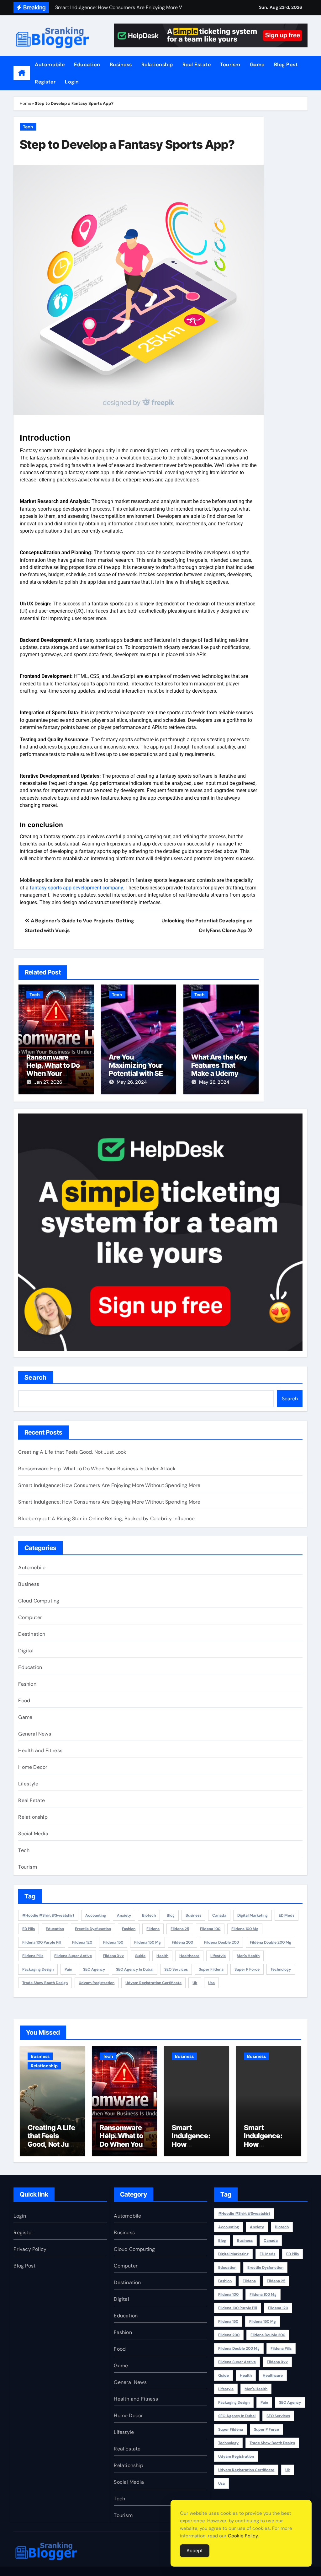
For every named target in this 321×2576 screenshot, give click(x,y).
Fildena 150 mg (147, 1942)
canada (219, 1915)
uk (195, 1983)
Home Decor (33, 1767)
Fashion (27, 1684)
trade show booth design (45, 1983)
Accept (195, 2551)
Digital (26, 1651)
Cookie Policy (243, 2536)
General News (34, 1734)
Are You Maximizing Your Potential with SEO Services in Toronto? (139, 1074)
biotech (149, 1915)
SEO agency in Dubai (135, 1969)
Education (87, 64)
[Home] (22, 73)
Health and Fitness (40, 1750)
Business (121, 64)
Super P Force (247, 1969)
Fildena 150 (113, 1942)
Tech (28, 127)
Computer (30, 1617)
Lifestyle (28, 1784)
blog (171, 1915)
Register (45, 82)
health (162, 1956)
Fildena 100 (210, 1929)
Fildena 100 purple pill (42, 1942)
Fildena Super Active (73, 1956)
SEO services (176, 1969)
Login (72, 82)
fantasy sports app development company (76, 888)
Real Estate (197, 64)
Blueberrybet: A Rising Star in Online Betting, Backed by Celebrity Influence (106, 1519)
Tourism (230, 64)
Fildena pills (33, 1956)
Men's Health (248, 1956)
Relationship (157, 64)
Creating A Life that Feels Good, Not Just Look (72, 1452)
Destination (32, 1634)
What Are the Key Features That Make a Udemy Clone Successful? (219, 1074)
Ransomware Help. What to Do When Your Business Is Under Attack (55, 1074)
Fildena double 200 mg (271, 1942)
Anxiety (124, 1915)
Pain (68, 1969)
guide (140, 1956)
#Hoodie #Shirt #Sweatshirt (48, 1915)
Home (25, 103)
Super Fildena (211, 1969)
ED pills (29, 1929)
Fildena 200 (182, 1942)
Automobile (50, 64)
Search (36, 1377)
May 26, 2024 (132, 1082)
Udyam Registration (97, 1983)
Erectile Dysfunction (93, 1929)
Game (257, 64)
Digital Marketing (253, 1915)
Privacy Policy (30, 2249)
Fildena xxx (113, 1956)
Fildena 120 (82, 1942)
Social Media (33, 1834)
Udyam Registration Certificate (153, 1983)
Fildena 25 (180, 1929)
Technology (281, 1969)
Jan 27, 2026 (48, 1082)
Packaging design (38, 1969)
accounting (96, 1915)
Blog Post (286, 64)
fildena (153, 1929)
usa (211, 1983)
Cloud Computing (39, 1601)
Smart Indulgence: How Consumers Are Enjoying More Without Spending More (109, 1485)
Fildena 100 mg (245, 1929)
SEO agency (94, 1969)
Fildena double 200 (221, 1942)
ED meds (287, 1915)
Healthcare (189, 1956)
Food (24, 1701)
